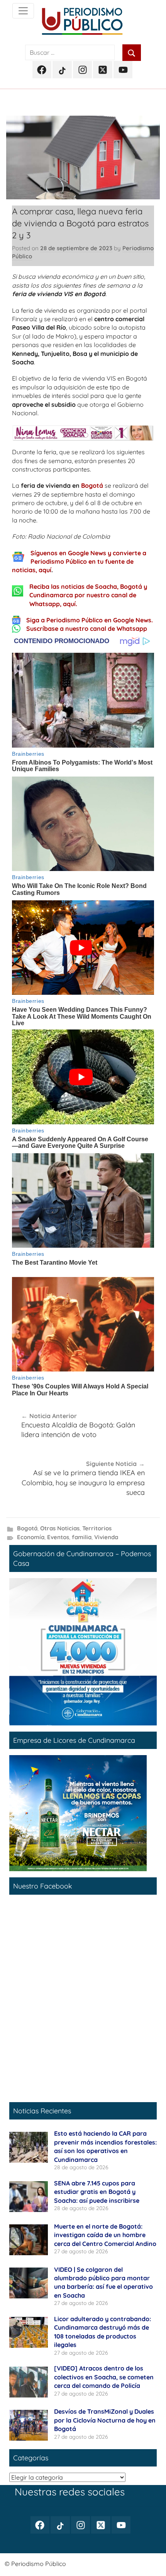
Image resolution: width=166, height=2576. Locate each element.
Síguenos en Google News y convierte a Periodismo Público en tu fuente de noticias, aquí (79, 562)
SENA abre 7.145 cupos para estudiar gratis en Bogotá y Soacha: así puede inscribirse (97, 2192)
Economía (31, 1537)
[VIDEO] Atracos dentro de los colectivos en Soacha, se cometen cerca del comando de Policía (104, 2377)
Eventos (58, 1537)
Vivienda (106, 1537)
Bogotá (92, 485)
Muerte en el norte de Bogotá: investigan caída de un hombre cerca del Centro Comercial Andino (105, 2235)
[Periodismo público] (23, 11)
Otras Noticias (60, 1528)
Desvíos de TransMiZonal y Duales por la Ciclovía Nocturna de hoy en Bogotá (105, 2420)
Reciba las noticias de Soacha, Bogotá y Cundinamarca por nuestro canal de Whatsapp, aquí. (88, 595)
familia (82, 1537)
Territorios (97, 1528)
